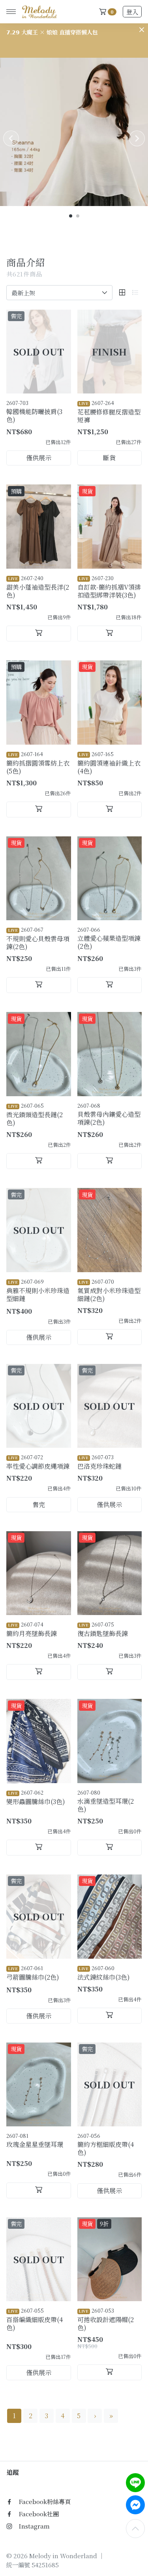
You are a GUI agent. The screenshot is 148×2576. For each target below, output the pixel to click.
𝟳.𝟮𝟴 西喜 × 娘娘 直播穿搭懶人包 (49, 32)
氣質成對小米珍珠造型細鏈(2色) (109, 1290)
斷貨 (109, 458)
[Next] (137, 138)
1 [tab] (71, 216)
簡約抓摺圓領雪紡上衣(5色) (38, 763)
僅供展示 (39, 458)
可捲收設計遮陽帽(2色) (106, 2319)
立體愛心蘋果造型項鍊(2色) (109, 938)
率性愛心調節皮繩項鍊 (38, 1462)
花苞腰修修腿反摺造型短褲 (109, 412)
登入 (132, 12)
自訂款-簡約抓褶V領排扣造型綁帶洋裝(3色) (109, 587)
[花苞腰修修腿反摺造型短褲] (110, 352)
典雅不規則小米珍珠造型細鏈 (38, 1290)
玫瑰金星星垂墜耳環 (35, 2140)
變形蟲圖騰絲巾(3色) (36, 1797)
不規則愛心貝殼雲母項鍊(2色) (38, 938)
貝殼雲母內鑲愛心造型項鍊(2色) (109, 1114)
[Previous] (11, 138)
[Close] (142, 30)
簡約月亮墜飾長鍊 (32, 1629)
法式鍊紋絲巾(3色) (104, 1973)
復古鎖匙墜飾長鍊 (103, 1629)
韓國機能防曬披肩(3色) (34, 411)
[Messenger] (135, 2505)
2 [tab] (78, 216)
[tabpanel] (74, 132)
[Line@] (135, 2483)
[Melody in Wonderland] (38, 12)
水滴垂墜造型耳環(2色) (106, 1801)
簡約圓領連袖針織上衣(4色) (109, 763)
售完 (39, 1505)
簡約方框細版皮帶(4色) (106, 2144)
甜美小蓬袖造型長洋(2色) (38, 587)
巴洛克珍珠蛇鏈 (99, 1462)
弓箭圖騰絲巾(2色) (33, 1973)
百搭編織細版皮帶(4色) (35, 2319)
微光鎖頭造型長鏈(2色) (35, 1114)
